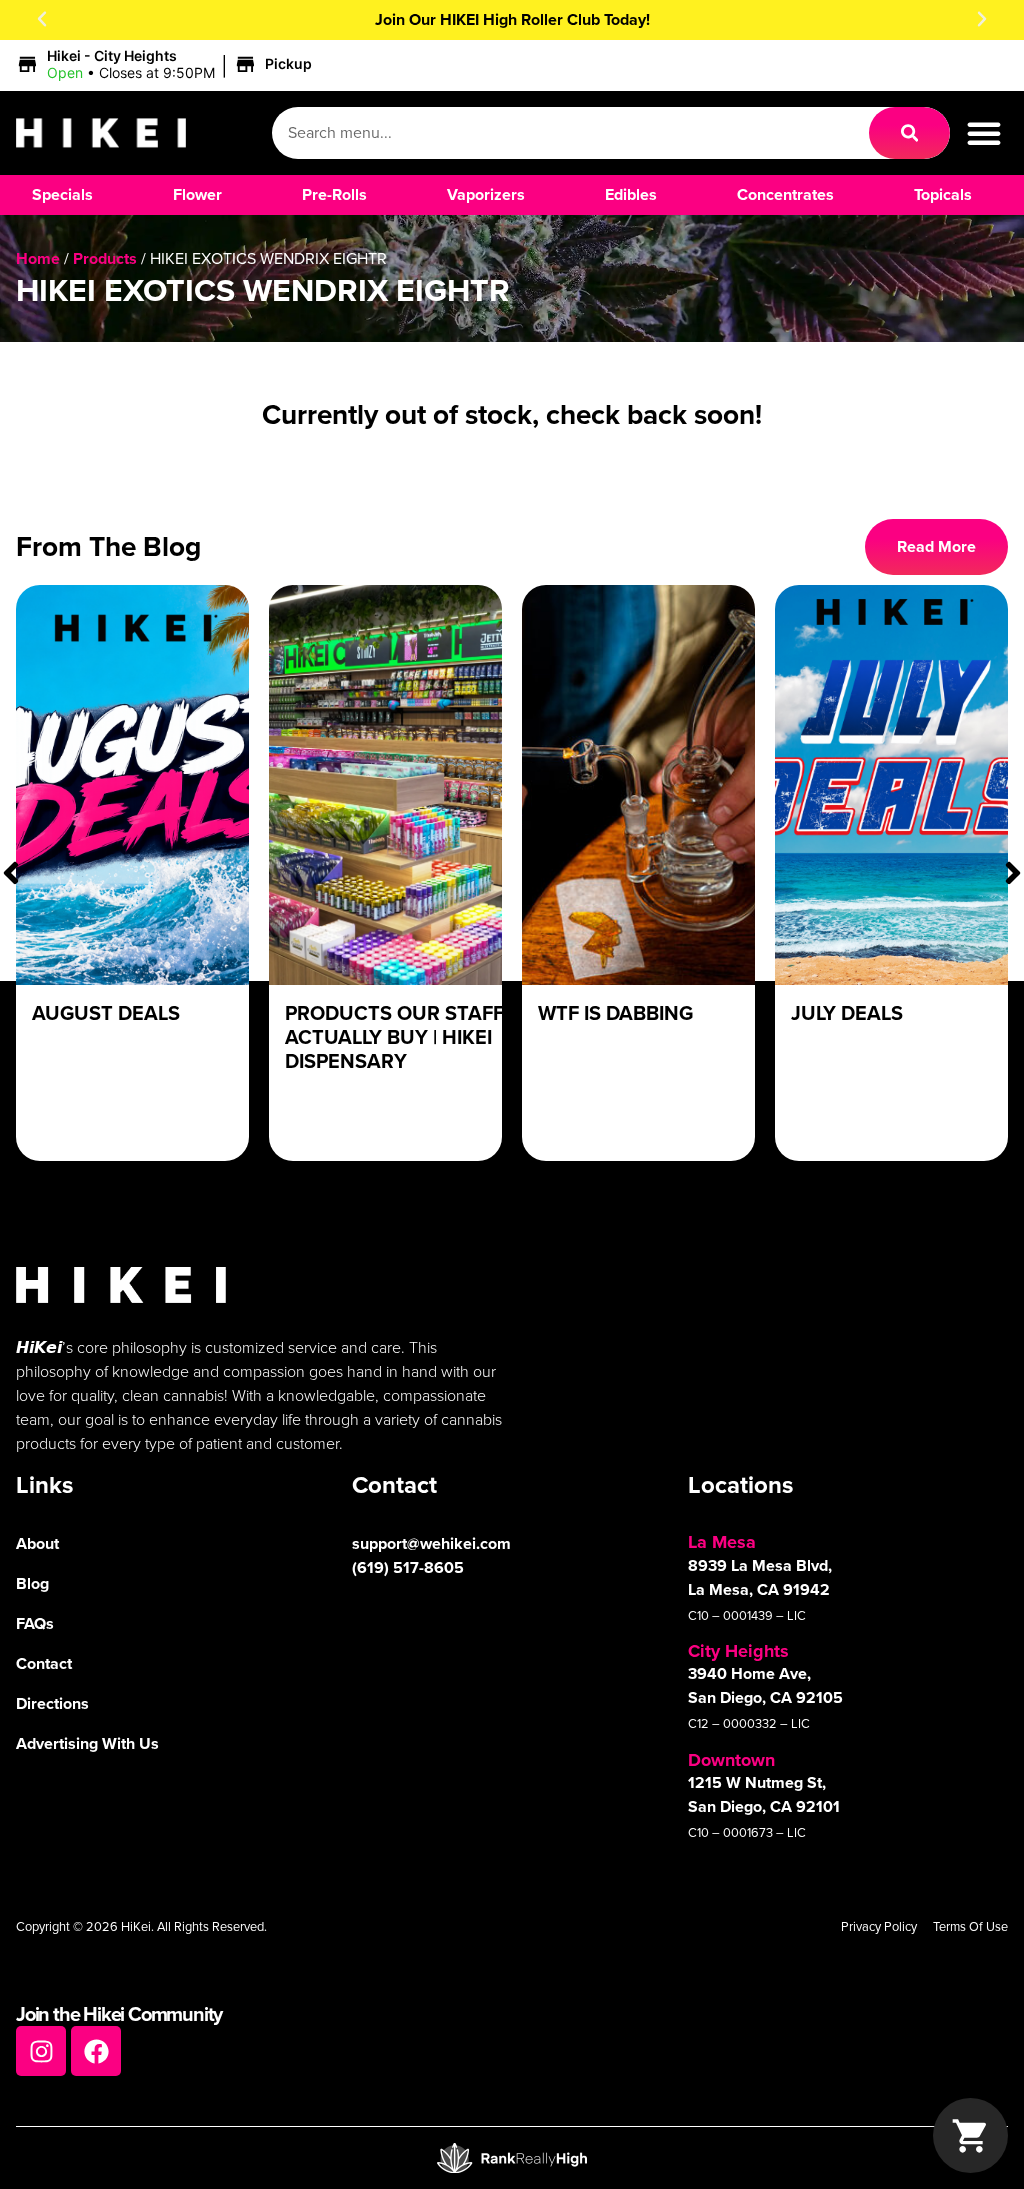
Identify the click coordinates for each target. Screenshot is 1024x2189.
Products (105, 258)
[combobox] (570, 133)
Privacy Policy (879, 1926)
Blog (32, 1583)
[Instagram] (41, 2051)
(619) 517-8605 (408, 1567)
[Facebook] (96, 2051)
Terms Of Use (970, 1926)
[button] (42, 19)
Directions (52, 1703)
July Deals (847, 1013)
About (37, 1543)
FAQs (35, 1623)
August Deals (106, 1013)
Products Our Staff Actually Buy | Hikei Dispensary (394, 1037)
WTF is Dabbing (615, 1013)
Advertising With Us (87, 1743)
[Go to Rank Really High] (512, 2158)
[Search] (909, 133)
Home (38, 258)
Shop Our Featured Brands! (512, 19)
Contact (44, 1663)
